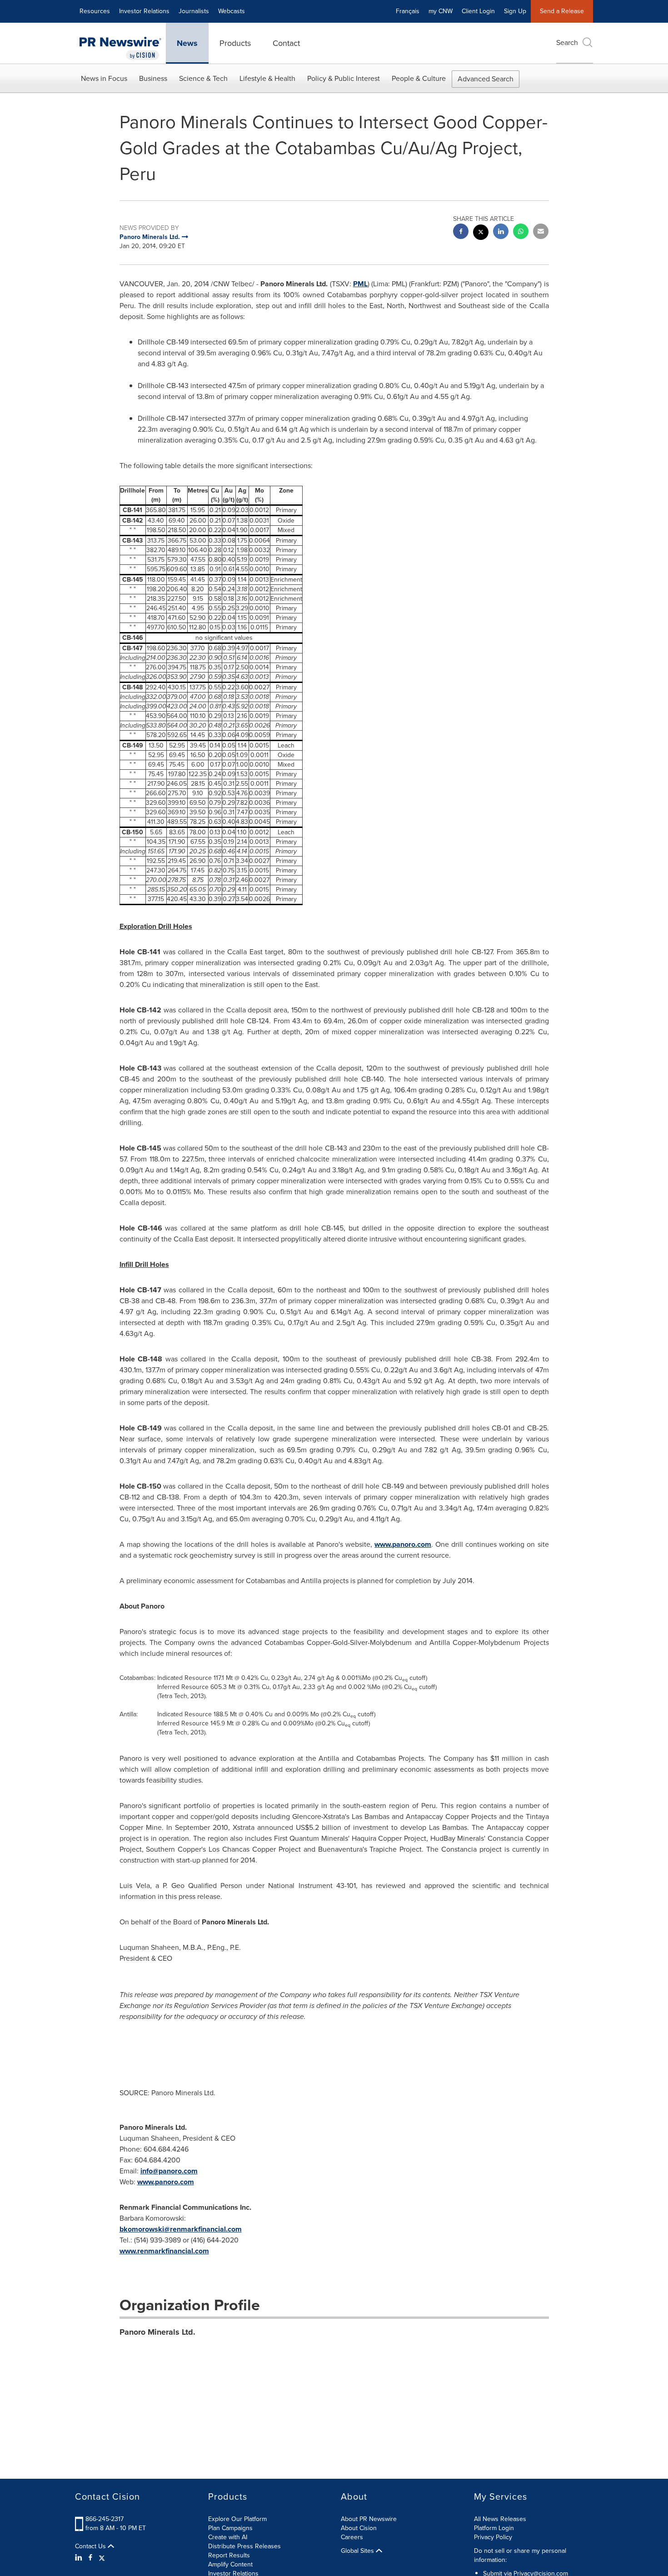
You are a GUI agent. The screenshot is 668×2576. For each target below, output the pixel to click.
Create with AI (228, 2537)
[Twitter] (102, 2558)
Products (235, 43)
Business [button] (153, 78)
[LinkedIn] (80, 2558)
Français (408, 11)
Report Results (229, 2555)
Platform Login (494, 2528)
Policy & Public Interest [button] (344, 78)
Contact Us (91, 2546)
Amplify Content (230, 2564)
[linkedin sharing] (501, 232)
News (187, 43)
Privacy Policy (493, 2537)
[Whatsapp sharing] (521, 232)
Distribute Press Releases (244, 2546)
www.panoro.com (403, 1544)
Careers (352, 2537)
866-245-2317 (105, 2519)
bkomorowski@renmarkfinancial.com (181, 2229)
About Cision (359, 2528)
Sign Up (515, 11)
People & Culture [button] (419, 78)
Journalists (194, 11)
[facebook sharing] (461, 232)
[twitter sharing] (481, 233)
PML (360, 284)
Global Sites (358, 2551)
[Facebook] (90, 2558)
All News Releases (500, 2519)
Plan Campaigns (230, 2528)
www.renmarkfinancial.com (164, 2251)
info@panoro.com (169, 2171)
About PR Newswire (369, 2519)
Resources (95, 11)
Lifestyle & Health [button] (267, 78)
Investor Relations (144, 11)
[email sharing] (541, 232)
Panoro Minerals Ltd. (157, 2332)
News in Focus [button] (104, 78)
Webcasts (232, 11)
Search (567, 42)
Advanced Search (486, 79)
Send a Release (562, 11)
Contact (286, 43)
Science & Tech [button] (203, 78)
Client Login (478, 11)
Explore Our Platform (237, 2519)
